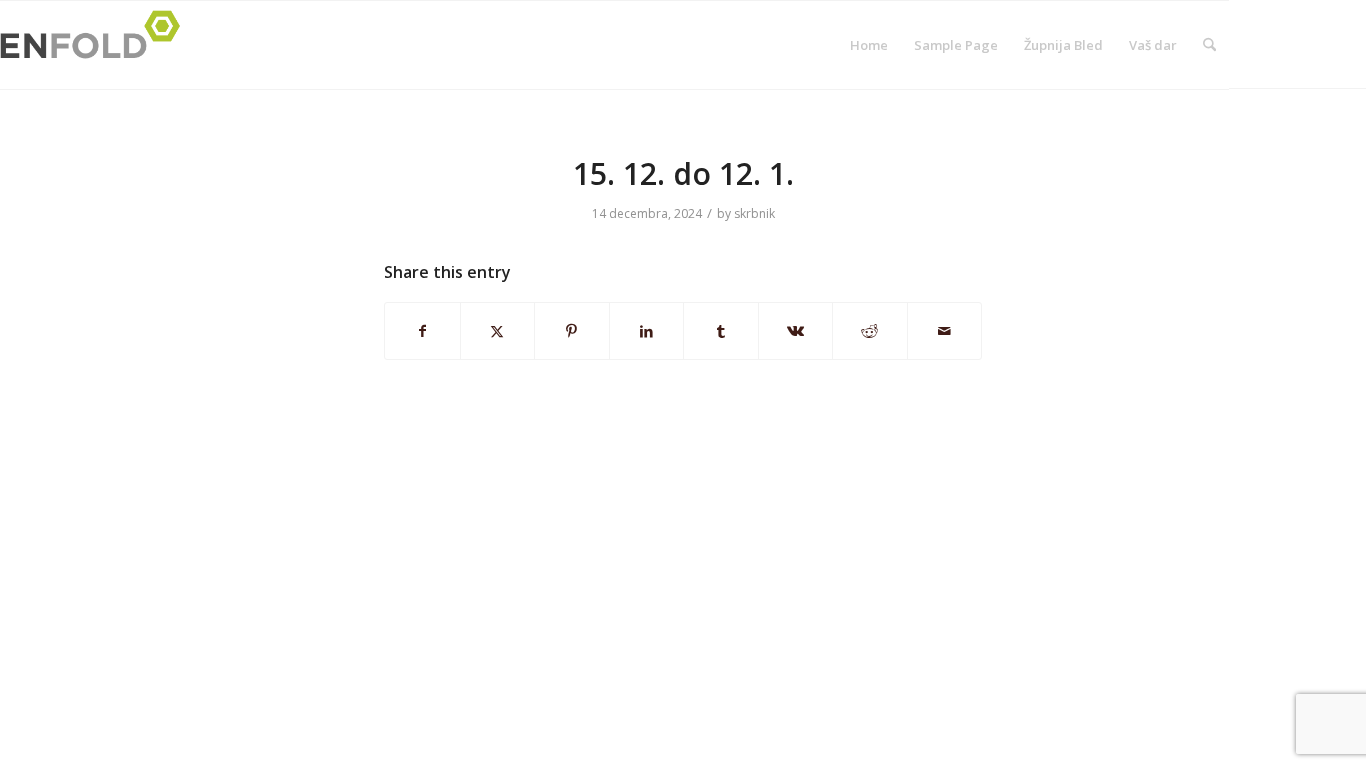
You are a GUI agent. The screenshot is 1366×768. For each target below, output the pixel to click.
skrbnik (754, 213)
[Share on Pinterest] (572, 331)
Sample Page (956, 45)
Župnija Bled (1063, 45)
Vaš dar (1153, 45)
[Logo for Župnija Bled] (96, 45)
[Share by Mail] (945, 331)
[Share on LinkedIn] (647, 331)
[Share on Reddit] (870, 331)
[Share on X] (498, 331)
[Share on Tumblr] (721, 331)
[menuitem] (1209, 45)
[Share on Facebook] (422, 331)
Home (869, 45)
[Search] (1209, 45)
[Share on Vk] (796, 331)
